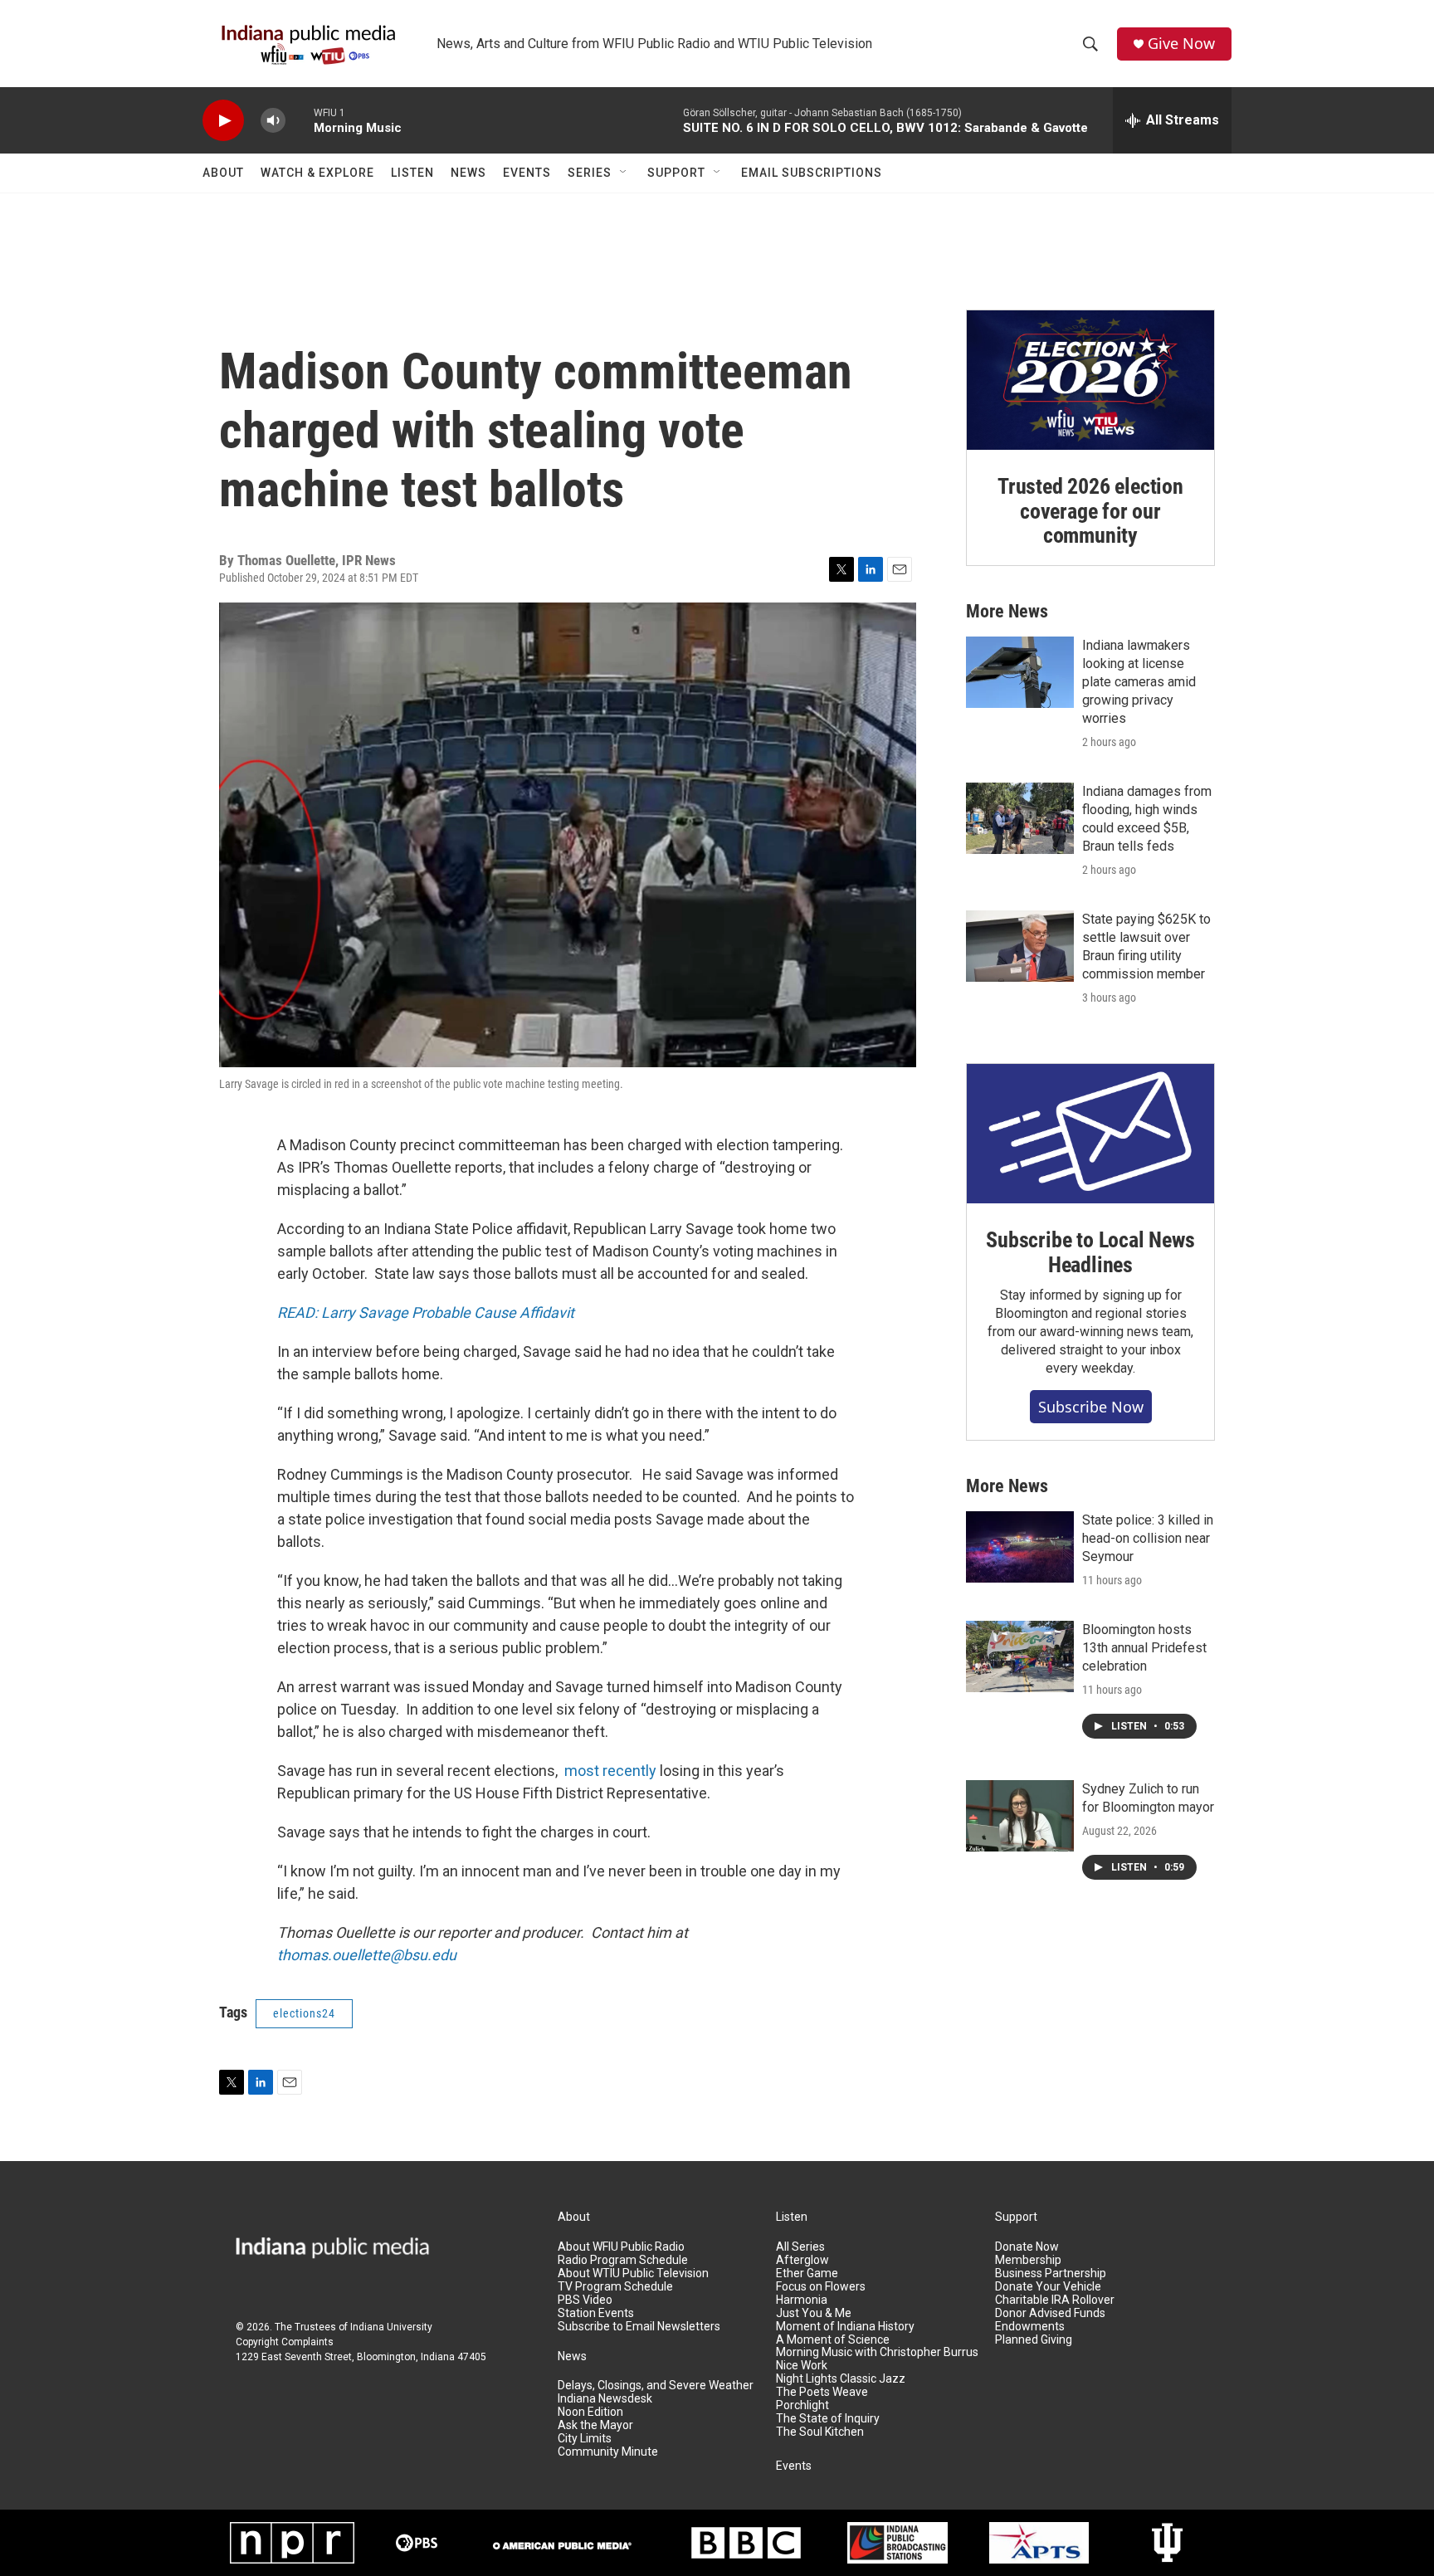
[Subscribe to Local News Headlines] (1090, 1134)
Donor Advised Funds (1050, 2313)
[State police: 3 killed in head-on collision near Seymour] (1020, 1547)
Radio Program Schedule (623, 2260)
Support (676, 173)
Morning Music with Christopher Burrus (877, 2352)
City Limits (585, 2439)
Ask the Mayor (595, 2425)
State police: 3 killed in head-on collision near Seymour (1148, 1538)
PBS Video (585, 2300)
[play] (223, 121)
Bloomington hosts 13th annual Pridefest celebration (1144, 1648)
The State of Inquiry (828, 2419)
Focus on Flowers (821, 2287)
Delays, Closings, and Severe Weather (656, 2386)
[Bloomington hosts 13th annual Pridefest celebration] (1020, 1656)
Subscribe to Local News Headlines (1090, 1252)
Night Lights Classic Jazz (841, 2379)
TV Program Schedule (615, 2287)
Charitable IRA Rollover (1055, 2300)
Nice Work (802, 2366)
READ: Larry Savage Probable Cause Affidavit (426, 1312)
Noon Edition (590, 2412)
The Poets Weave (822, 2392)
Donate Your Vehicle (1048, 2287)
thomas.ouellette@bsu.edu (367, 1955)
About (223, 173)
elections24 (304, 2013)
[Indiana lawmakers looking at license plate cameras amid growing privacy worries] (1020, 672)
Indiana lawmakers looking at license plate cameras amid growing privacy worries (1139, 682)
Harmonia (802, 2300)
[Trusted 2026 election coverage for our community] (1090, 380)
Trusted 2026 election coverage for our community (1090, 511)
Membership (1028, 2260)
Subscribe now (1091, 1407)
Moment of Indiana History (845, 2327)
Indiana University (391, 2327)
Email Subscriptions (812, 173)
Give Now (1181, 44)
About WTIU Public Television (633, 2274)
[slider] (300, 120)
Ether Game (807, 2274)
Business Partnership (1051, 2274)
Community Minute (608, 2452)
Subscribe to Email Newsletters (639, 2327)
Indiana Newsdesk (605, 2399)
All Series (800, 2247)
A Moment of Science (833, 2340)
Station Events (596, 2313)
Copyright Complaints (285, 2342)
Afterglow (802, 2260)
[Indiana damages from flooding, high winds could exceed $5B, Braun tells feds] (1020, 818)
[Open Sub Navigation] (624, 173)
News (468, 173)
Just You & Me (814, 2313)
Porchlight (802, 2405)
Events (527, 173)
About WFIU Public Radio (621, 2247)
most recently (610, 1771)
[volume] (273, 121)
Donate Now (1027, 2247)
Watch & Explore (317, 173)
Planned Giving (1034, 2340)
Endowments (1030, 2327)
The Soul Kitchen (820, 2432)
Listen (412, 173)
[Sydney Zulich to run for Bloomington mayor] (1020, 1816)
